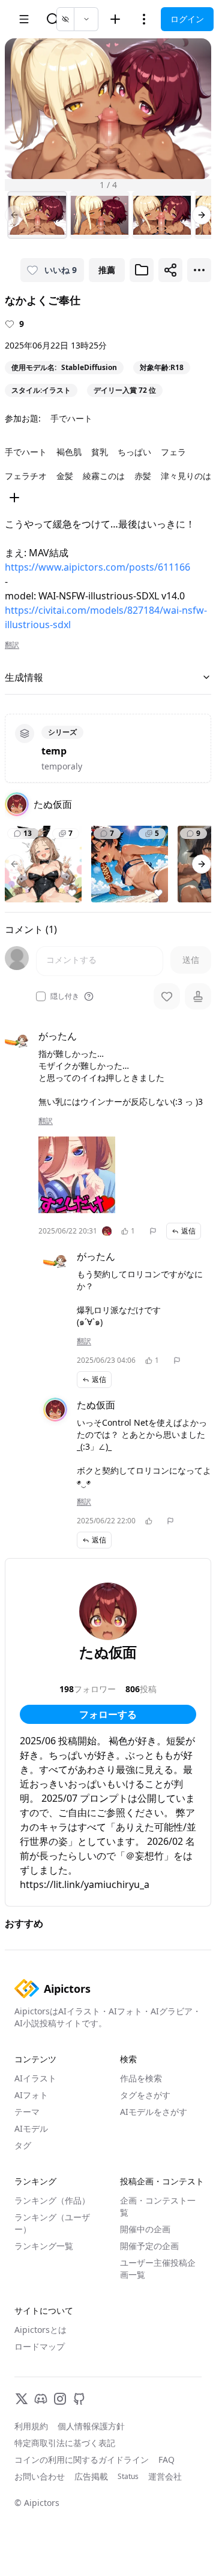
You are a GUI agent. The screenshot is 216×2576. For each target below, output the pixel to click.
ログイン (187, 19)
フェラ (173, 452)
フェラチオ (26, 476)
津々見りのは (186, 476)
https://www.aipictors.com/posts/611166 (97, 567)
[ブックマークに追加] (142, 270)
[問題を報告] (153, 1231)
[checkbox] (41, 996)
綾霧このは (104, 476)
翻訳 (12, 645)
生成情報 (24, 677)
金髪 (65, 476)
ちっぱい (134, 452)
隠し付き (65, 996)
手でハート (71, 418)
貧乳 (100, 452)
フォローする (108, 1714)
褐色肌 (69, 452)
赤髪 (143, 476)
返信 (188, 1231)
